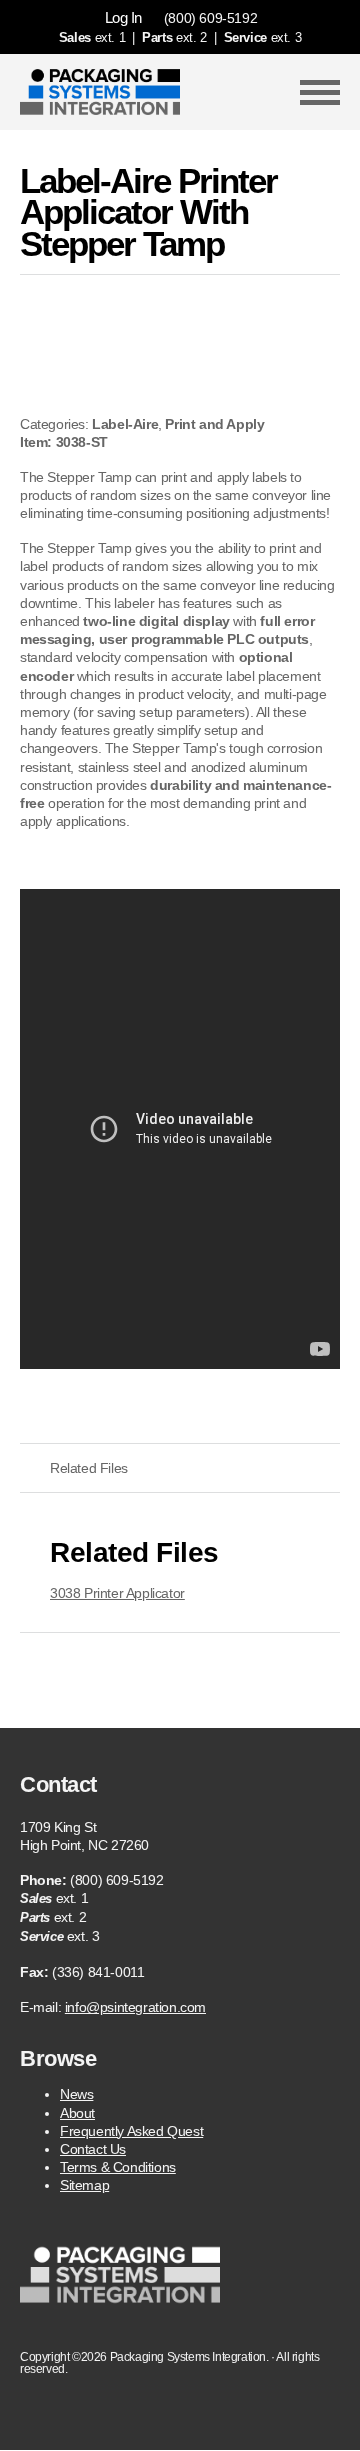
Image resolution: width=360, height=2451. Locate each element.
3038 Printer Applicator (117, 1593)
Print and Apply (214, 424)
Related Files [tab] (89, 1468)
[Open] (320, 92)
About (77, 2113)
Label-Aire (125, 424)
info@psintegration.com (135, 2007)
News (76, 2094)
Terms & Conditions (118, 2167)
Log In (123, 17)
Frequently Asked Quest (131, 2131)
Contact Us (93, 2149)
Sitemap (84, 2185)
